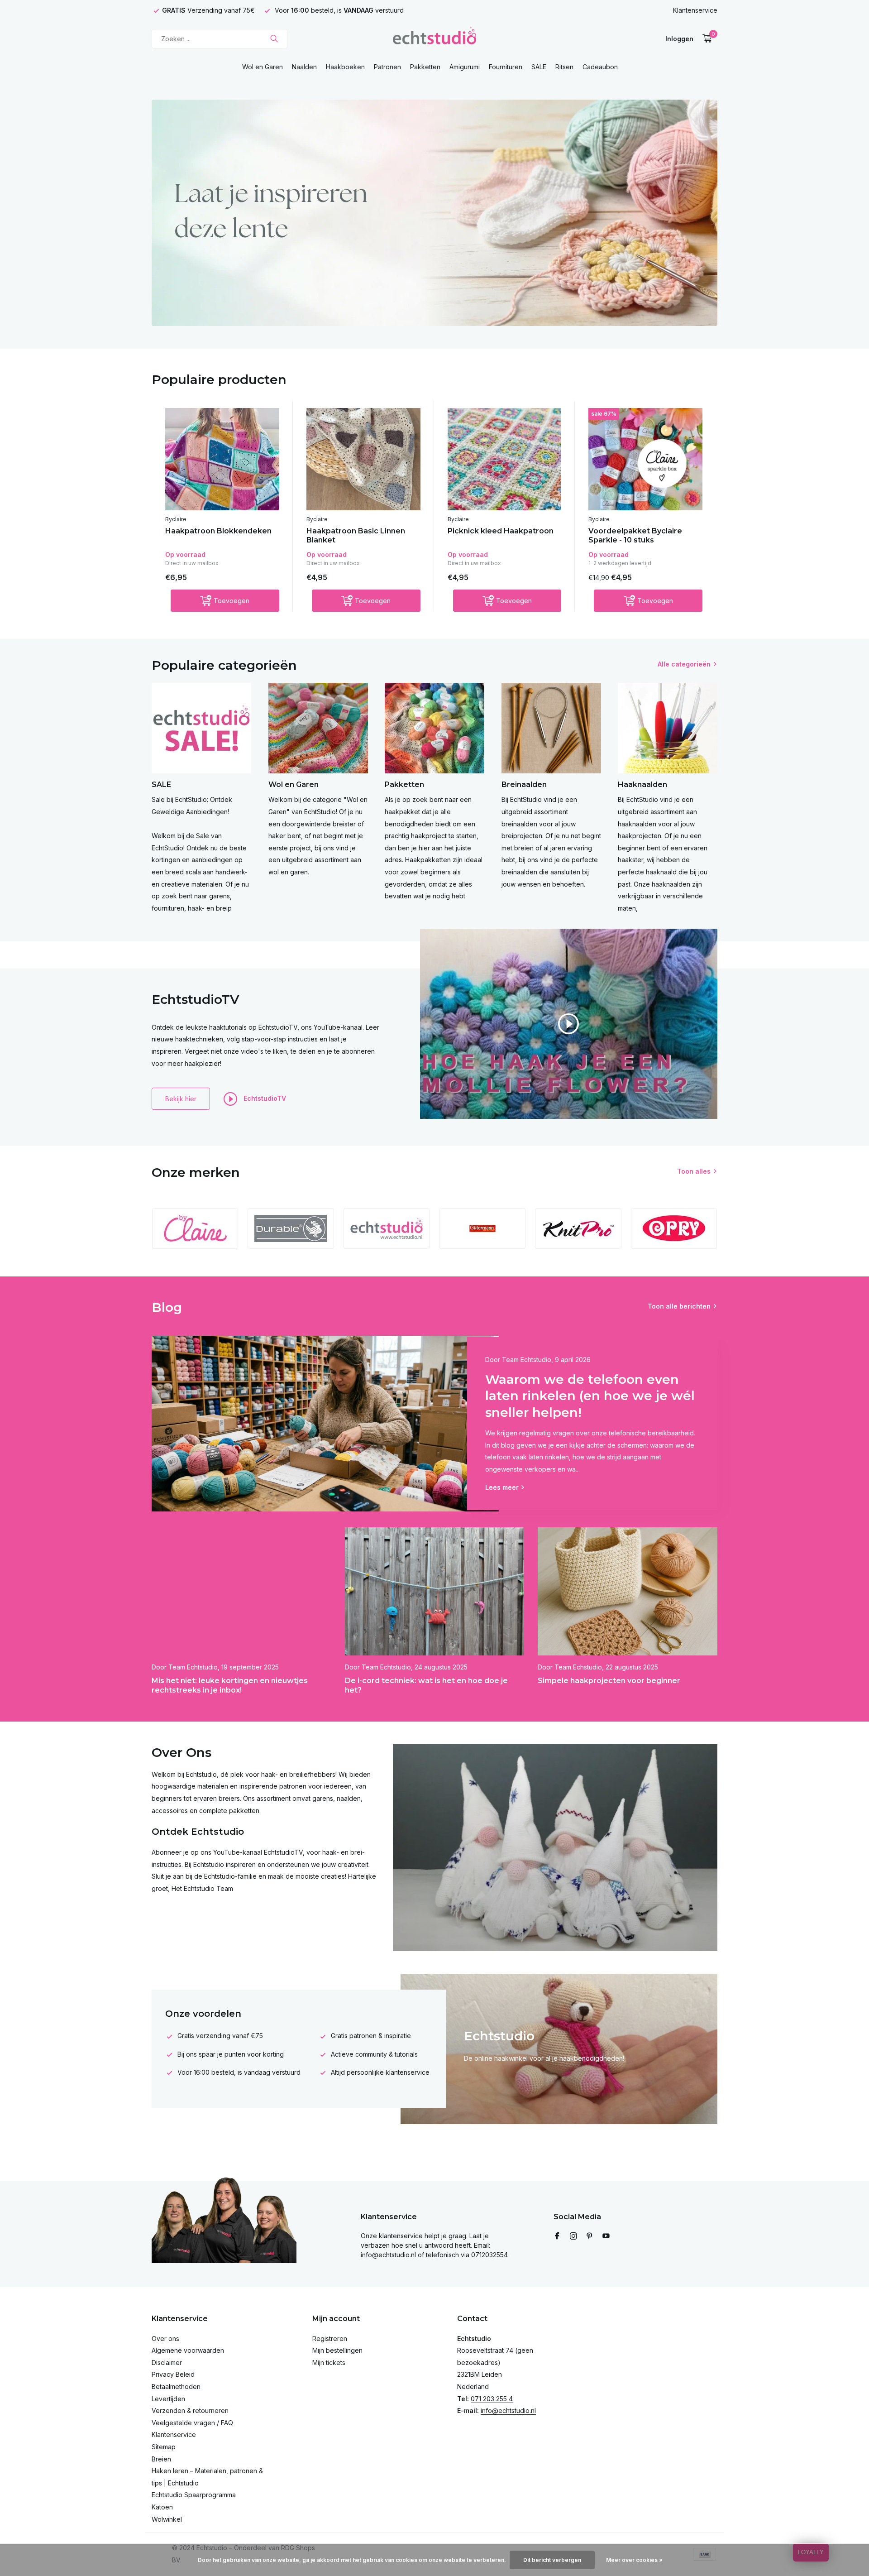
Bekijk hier (181, 1099)
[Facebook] (557, 2236)
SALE (539, 67)
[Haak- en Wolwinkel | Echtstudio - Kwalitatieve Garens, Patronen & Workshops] (434, 38)
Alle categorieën (684, 664)
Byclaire (176, 519)
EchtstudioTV (264, 1098)
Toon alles (694, 1171)
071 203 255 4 (492, 2399)
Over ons (165, 2339)
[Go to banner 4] (434, 213)
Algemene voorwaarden (188, 2350)
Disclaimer (167, 2363)
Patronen (387, 67)
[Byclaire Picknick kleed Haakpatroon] (505, 459)
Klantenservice (695, 10)
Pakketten (425, 67)
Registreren (330, 2339)
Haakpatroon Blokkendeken (218, 531)
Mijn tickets (329, 2363)
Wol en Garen (263, 67)
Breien (161, 2459)
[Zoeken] (274, 38)
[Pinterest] (590, 2236)
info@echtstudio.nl (508, 2411)
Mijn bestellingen (337, 2350)
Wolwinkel (167, 2519)
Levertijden (168, 2399)
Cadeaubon (600, 67)
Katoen (162, 2507)
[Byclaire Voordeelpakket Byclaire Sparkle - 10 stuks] (645, 459)
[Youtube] (606, 2236)
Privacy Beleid (173, 2374)
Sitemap (164, 2447)
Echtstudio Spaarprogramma (194, 2495)
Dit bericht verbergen (552, 2560)
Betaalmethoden (176, 2387)
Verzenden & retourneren (190, 2411)
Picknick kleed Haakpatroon (501, 531)
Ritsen (564, 67)
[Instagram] (573, 2236)
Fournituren (506, 67)
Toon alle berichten (679, 1306)
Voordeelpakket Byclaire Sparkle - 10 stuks (635, 536)
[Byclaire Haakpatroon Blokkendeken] (222, 459)
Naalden (304, 67)
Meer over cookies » (634, 2560)
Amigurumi (465, 67)
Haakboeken (345, 67)
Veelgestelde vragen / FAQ (192, 2423)
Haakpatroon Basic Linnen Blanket (356, 536)
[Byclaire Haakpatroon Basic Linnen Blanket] (363, 459)
